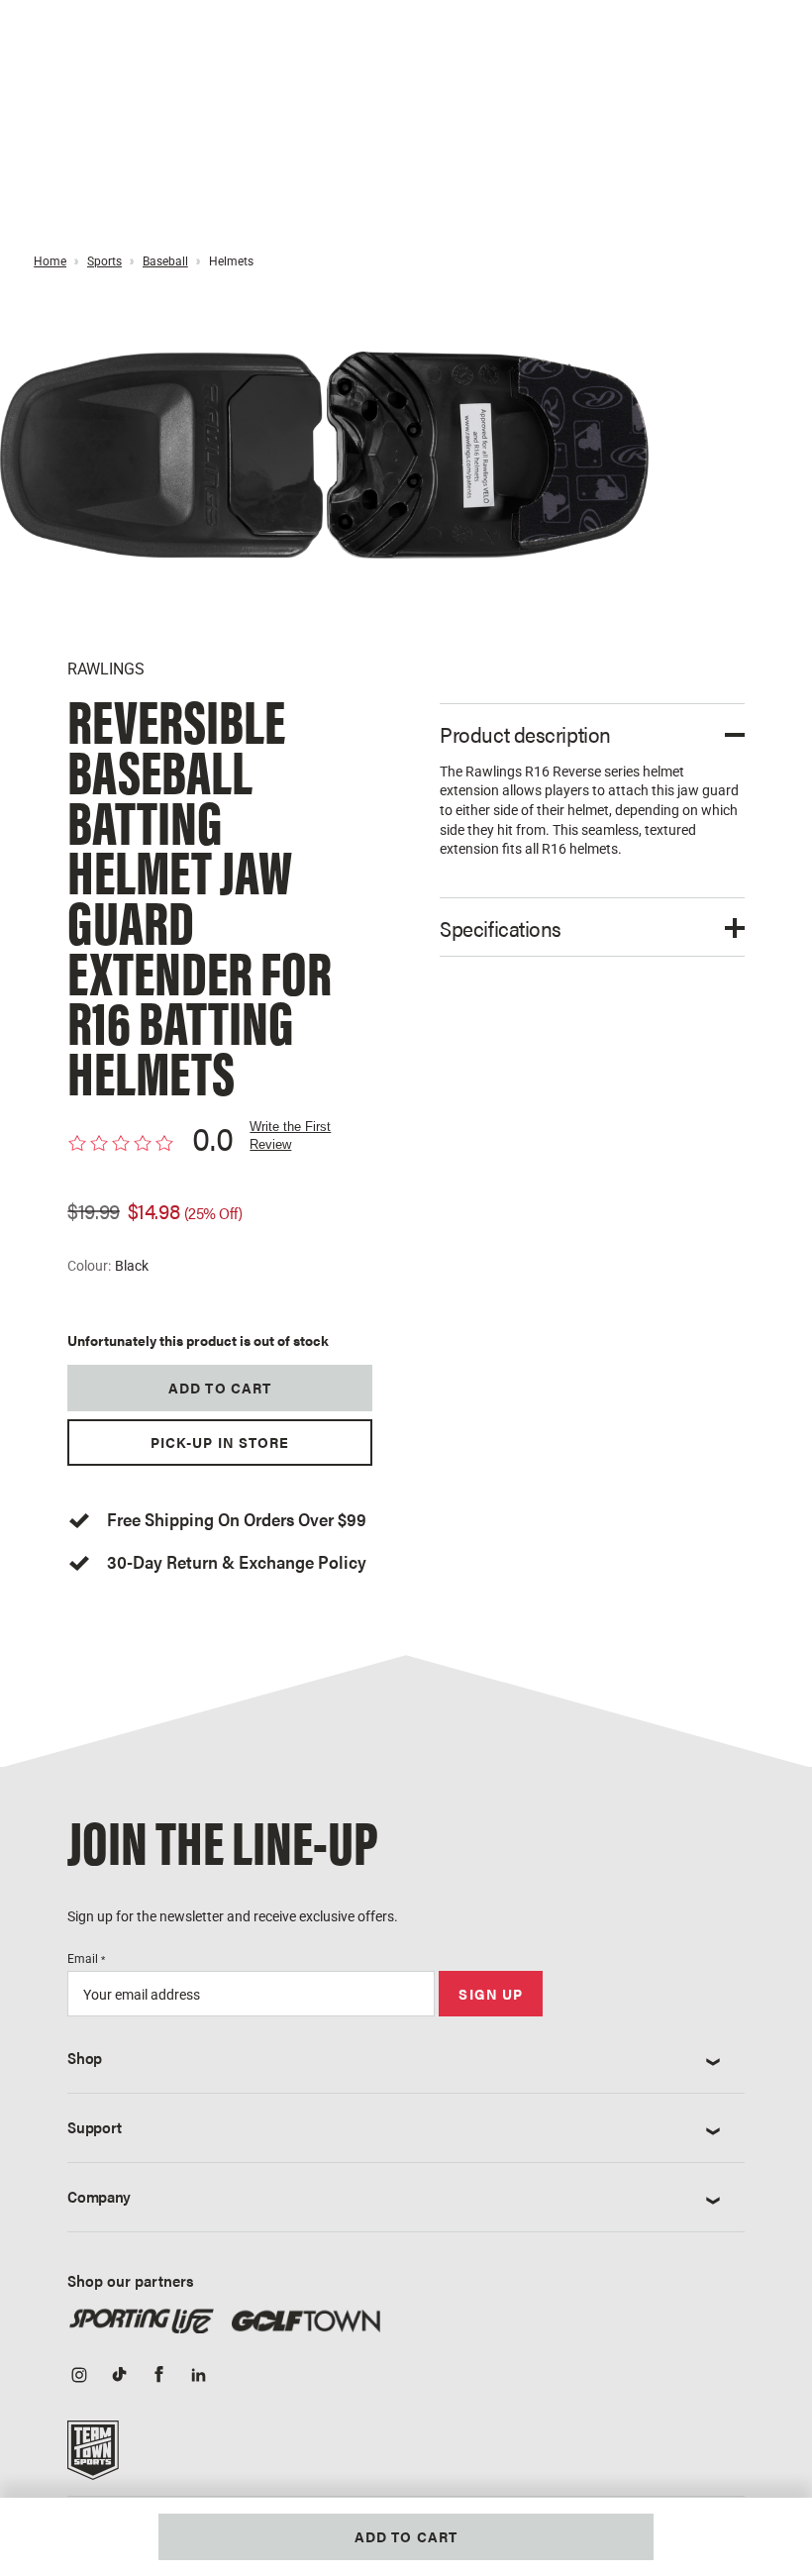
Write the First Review (290, 1135)
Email (86, 1959)
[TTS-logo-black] (93, 2456)
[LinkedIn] (198, 2377)
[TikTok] (119, 2377)
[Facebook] (158, 2377)
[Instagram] (79, 2377)
